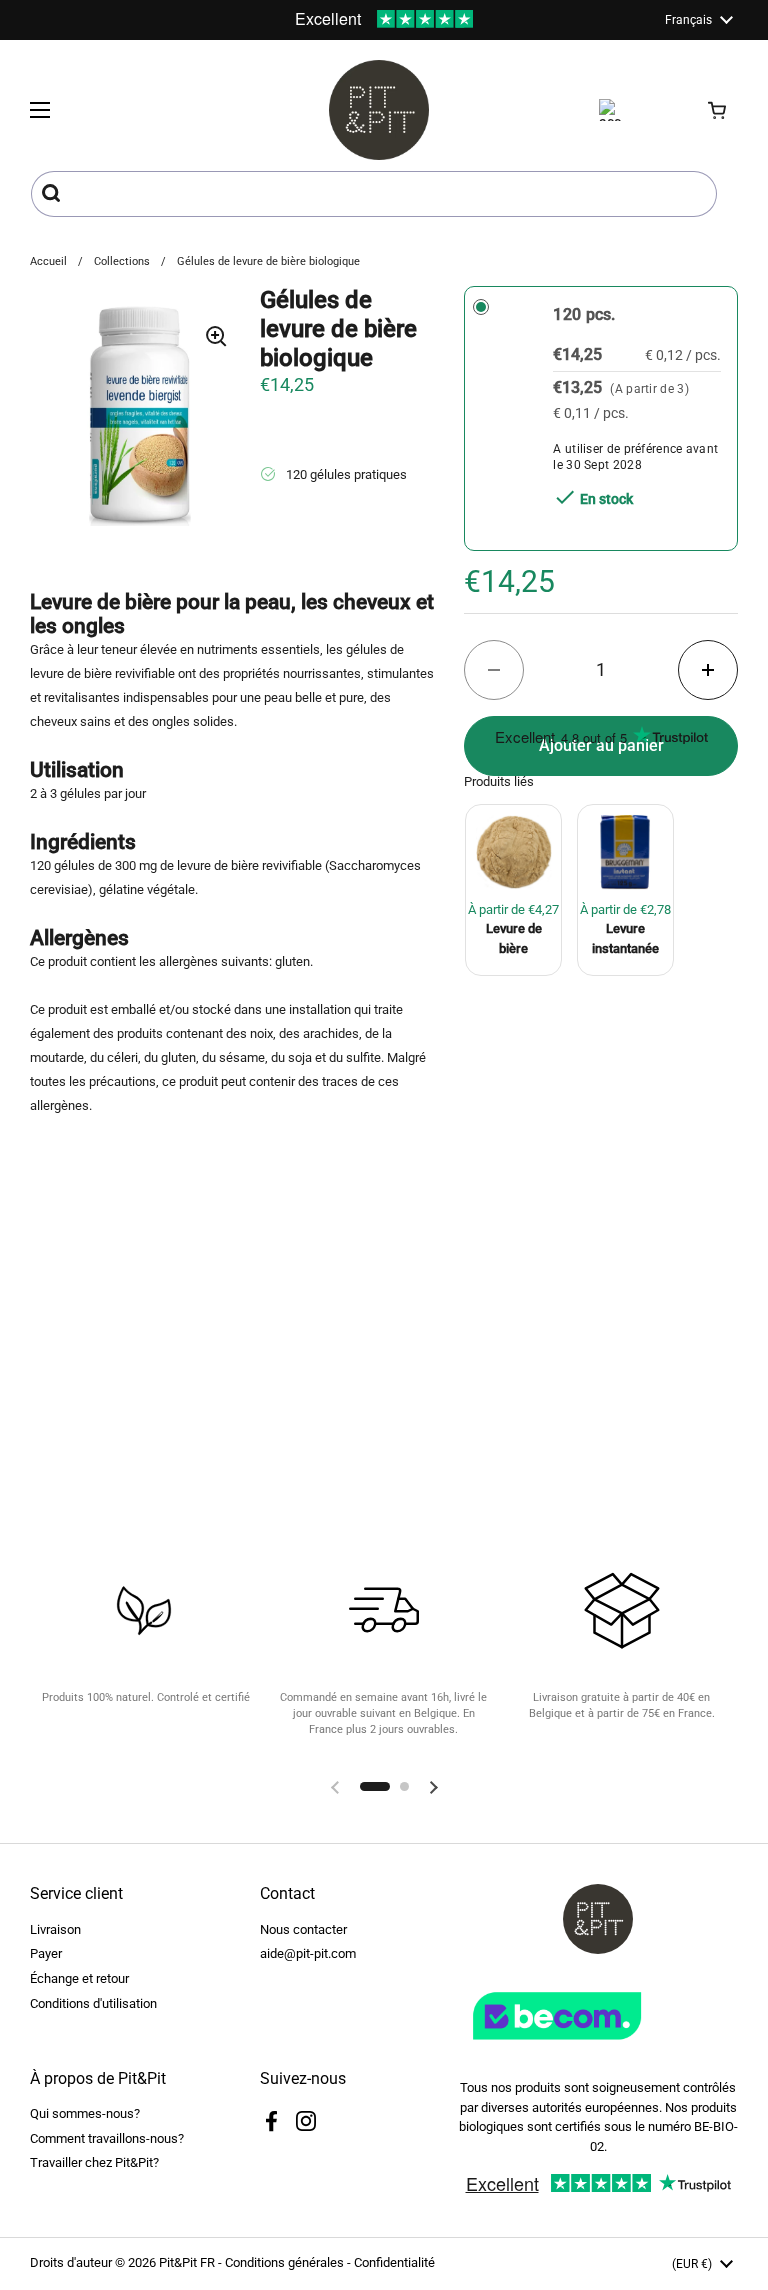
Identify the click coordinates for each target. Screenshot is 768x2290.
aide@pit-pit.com (308, 1953)
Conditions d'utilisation (93, 2003)
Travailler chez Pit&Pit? (94, 2162)
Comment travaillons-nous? (107, 2138)
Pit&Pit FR (187, 2262)
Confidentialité (394, 2262)
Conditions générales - (289, 2262)
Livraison (55, 1929)
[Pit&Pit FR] (379, 110)
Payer (46, 1953)
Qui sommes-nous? (85, 2113)
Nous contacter (303, 1929)
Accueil (48, 261)
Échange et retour (79, 1978)
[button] (718, 110)
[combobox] (374, 194)
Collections (122, 261)
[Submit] (53, 194)
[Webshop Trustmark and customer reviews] (598, 2047)
